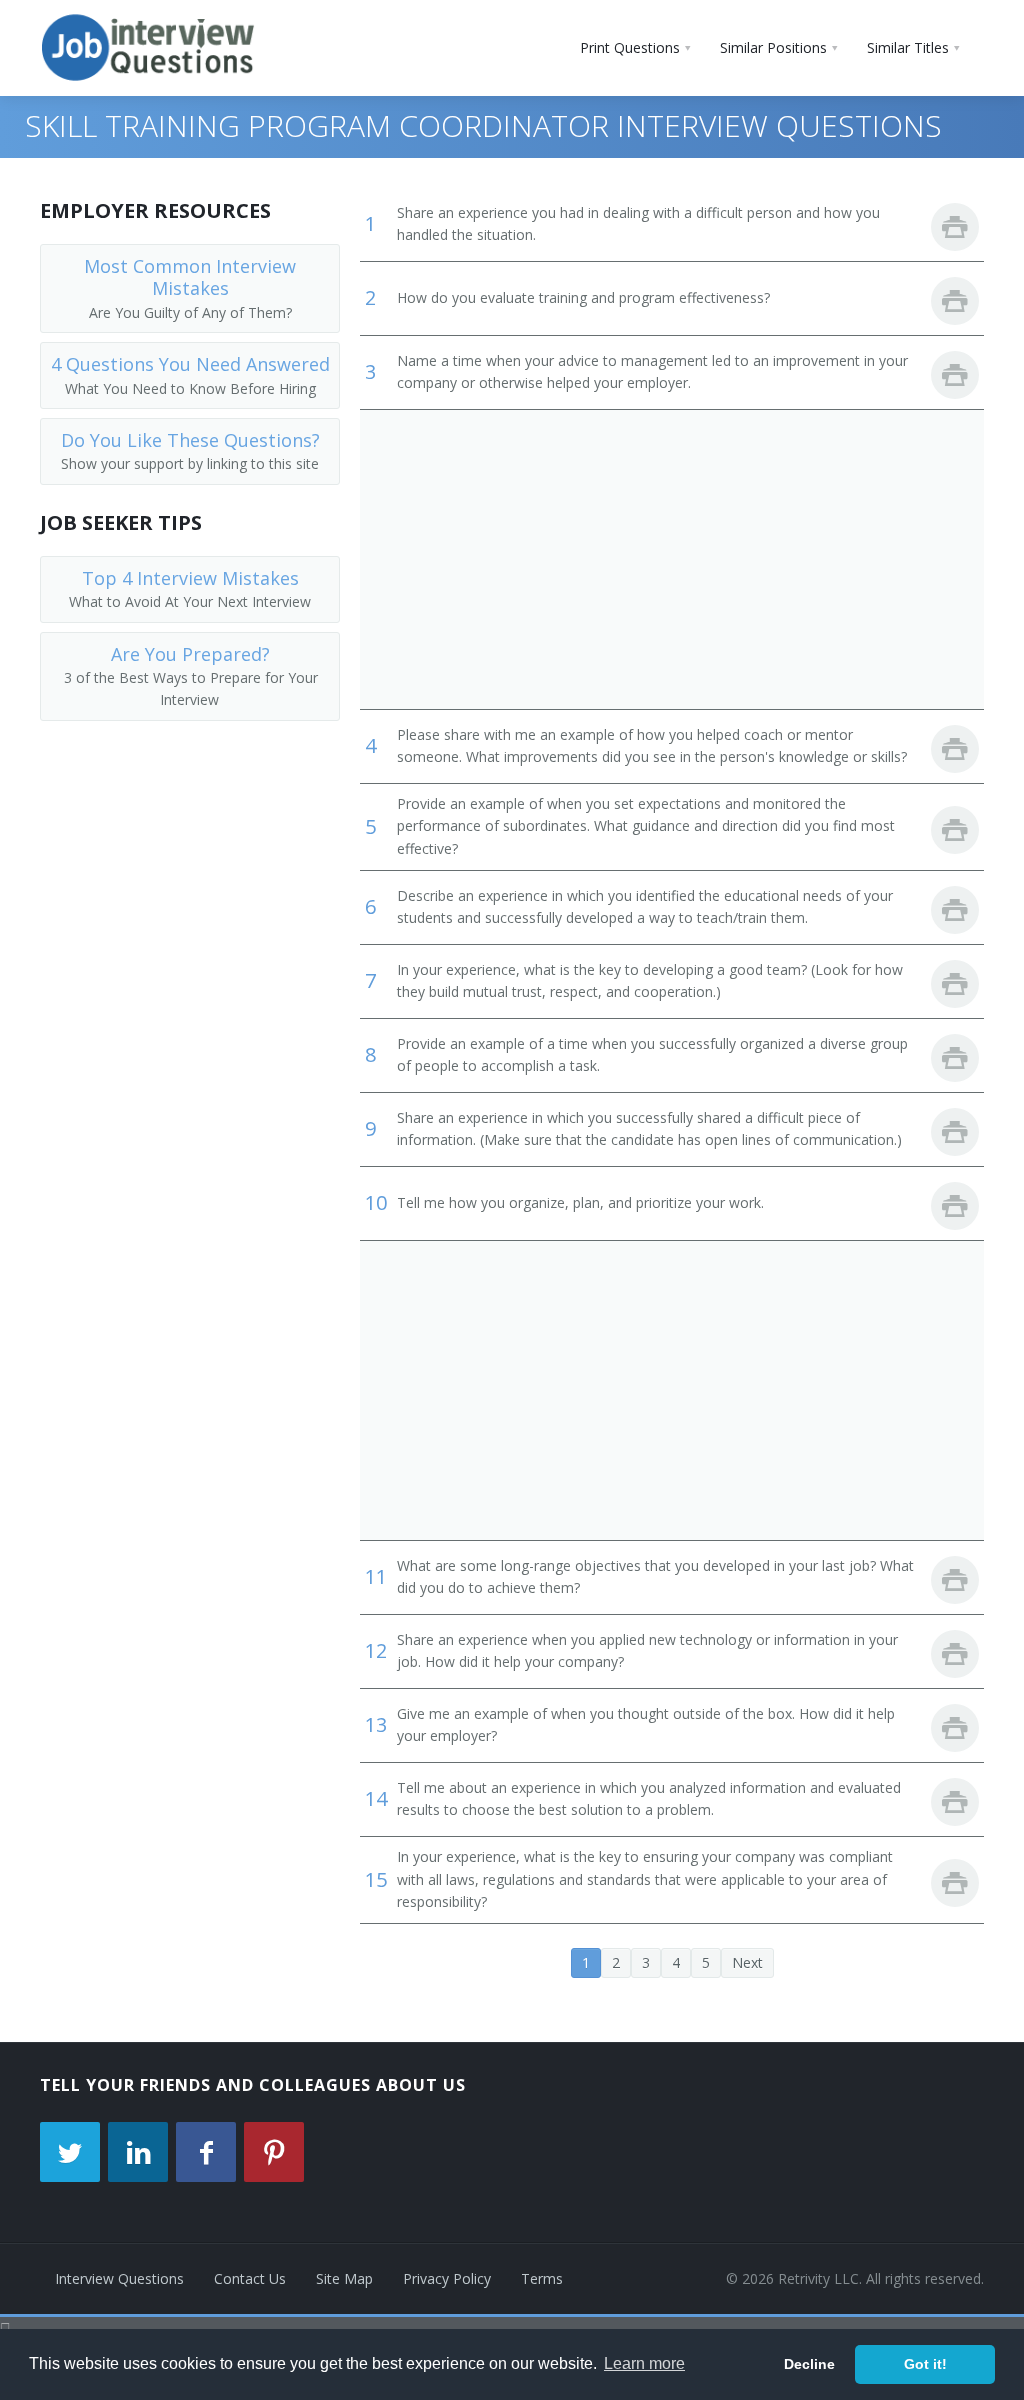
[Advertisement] (672, 559)
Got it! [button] (925, 2364)
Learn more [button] (644, 2363)
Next (747, 1962)
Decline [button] (809, 2364)
